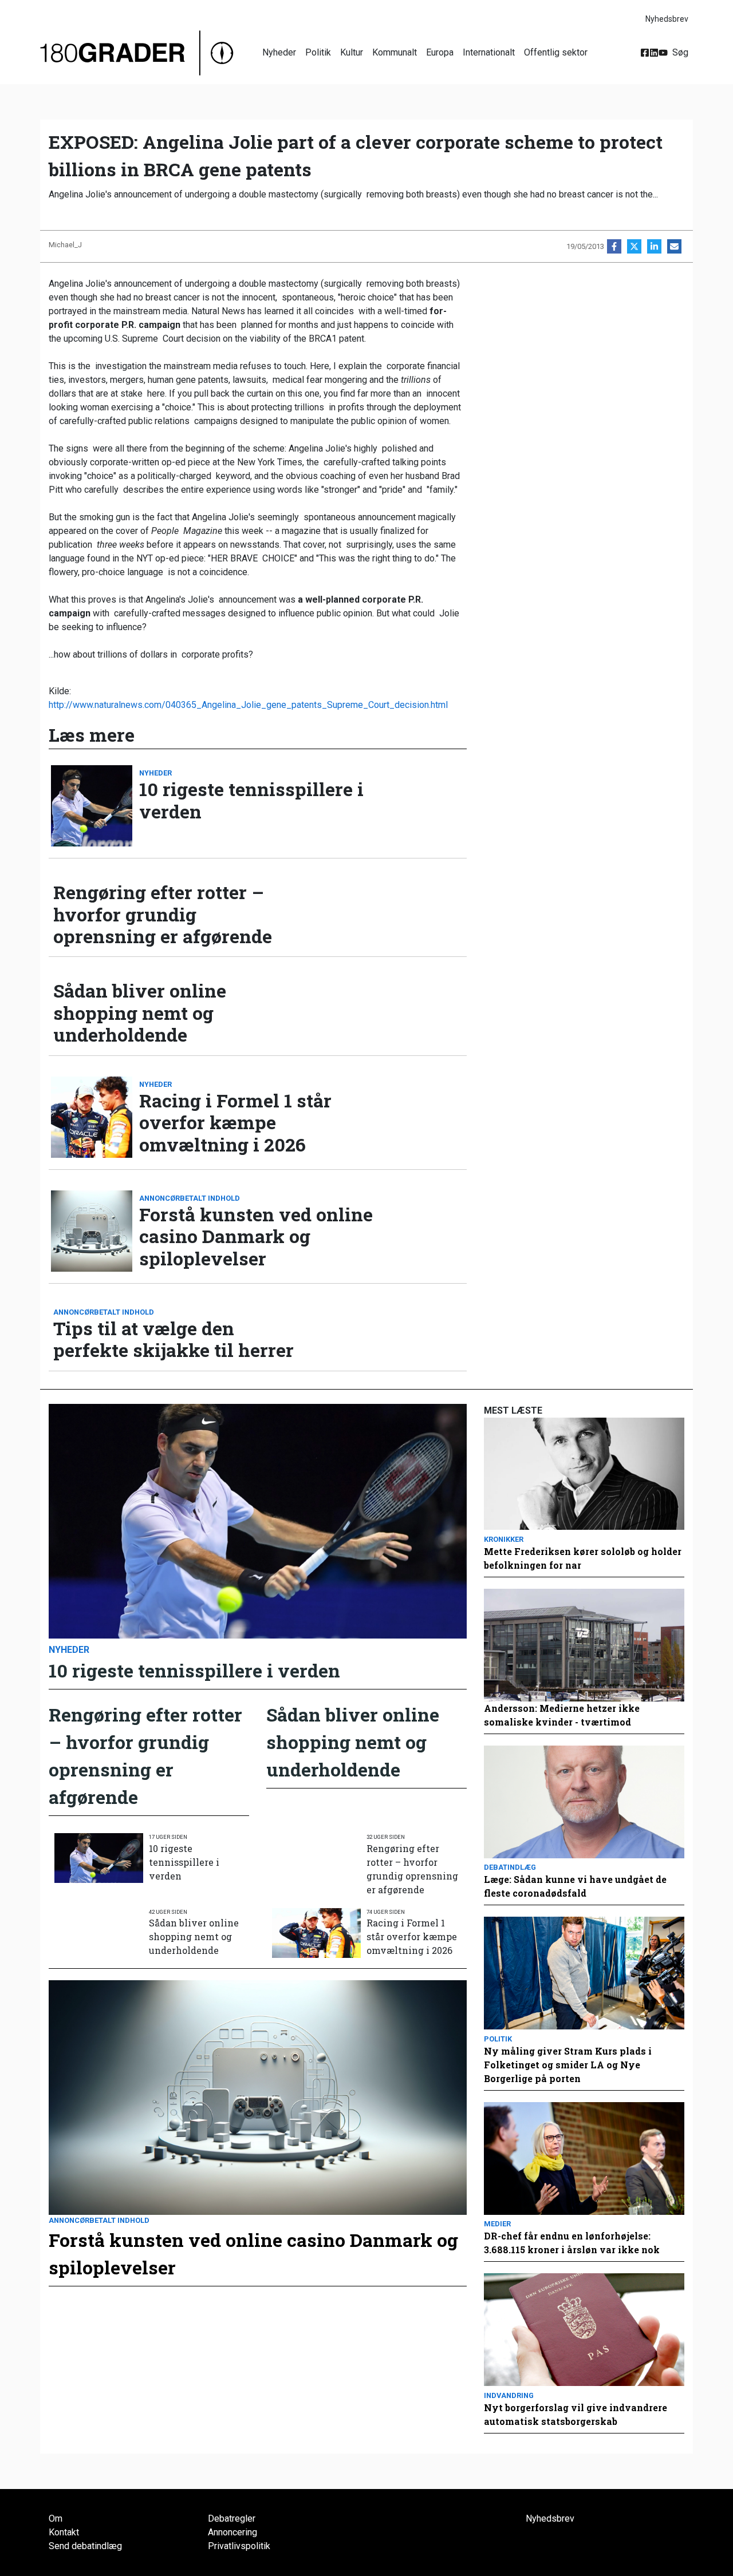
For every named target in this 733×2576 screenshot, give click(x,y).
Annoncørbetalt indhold (190, 1198)
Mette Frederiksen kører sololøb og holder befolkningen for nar (583, 1558)
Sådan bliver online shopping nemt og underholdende (140, 1013)
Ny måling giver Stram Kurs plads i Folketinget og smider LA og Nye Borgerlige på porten (568, 2065)
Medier (497, 2224)
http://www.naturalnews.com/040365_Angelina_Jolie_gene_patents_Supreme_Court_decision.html (248, 705)
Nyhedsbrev (667, 19)
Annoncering (232, 2532)
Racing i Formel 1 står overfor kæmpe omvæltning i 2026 (235, 1123)
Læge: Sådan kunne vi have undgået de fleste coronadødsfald (575, 1886)
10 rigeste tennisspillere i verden (251, 800)
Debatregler (232, 2518)
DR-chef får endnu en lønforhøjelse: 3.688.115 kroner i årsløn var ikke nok (572, 2243)
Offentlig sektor (556, 52)
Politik (318, 52)
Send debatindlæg (85, 2546)
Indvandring (509, 2395)
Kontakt (64, 2532)
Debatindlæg (510, 1867)
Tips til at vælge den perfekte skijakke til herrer (174, 1340)
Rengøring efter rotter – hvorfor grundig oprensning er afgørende (163, 914)
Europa (440, 52)
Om (56, 2518)
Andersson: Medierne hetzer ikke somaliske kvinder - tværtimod (562, 1715)
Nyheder (279, 52)
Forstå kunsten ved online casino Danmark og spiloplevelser (256, 1236)
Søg (680, 52)
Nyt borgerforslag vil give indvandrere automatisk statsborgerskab (576, 2414)
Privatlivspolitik (239, 2546)
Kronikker (504, 1539)
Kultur (352, 52)
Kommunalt (395, 52)
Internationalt (489, 52)
